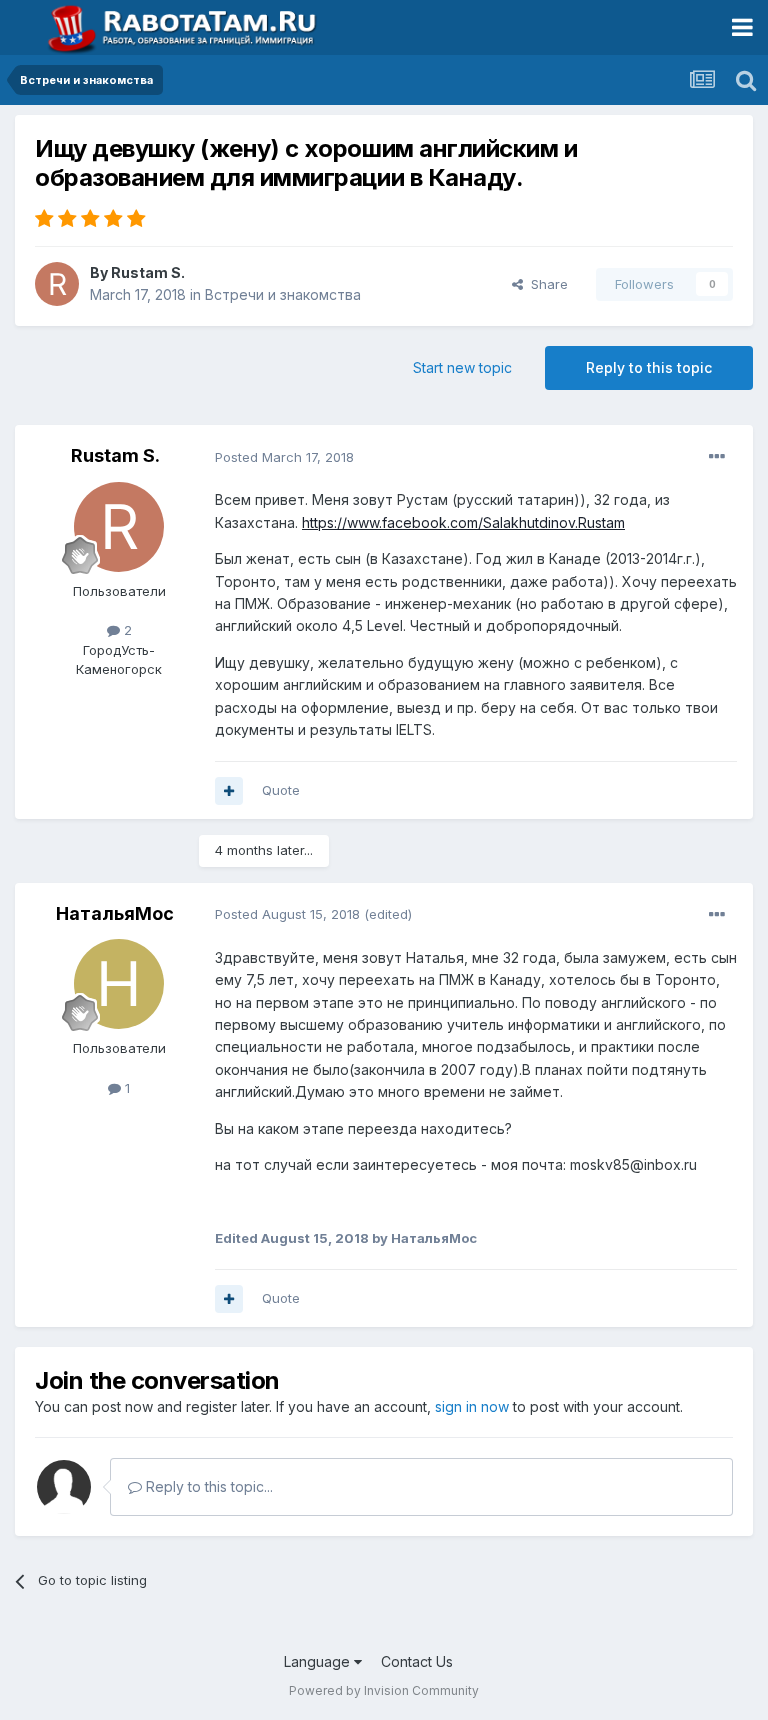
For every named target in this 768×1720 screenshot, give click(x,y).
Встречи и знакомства (283, 294)
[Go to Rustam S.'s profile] (57, 284)
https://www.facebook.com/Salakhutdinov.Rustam (463, 522)
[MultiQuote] (229, 791)
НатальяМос (115, 913)
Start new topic (462, 367)
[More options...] (717, 457)
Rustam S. (148, 272)
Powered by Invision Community (384, 1690)
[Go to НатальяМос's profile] (119, 984)
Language (319, 1661)
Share (545, 284)
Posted (284, 457)
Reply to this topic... (207, 1486)
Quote (281, 790)
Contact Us (417, 1661)
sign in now (472, 1406)
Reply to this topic (649, 367)
